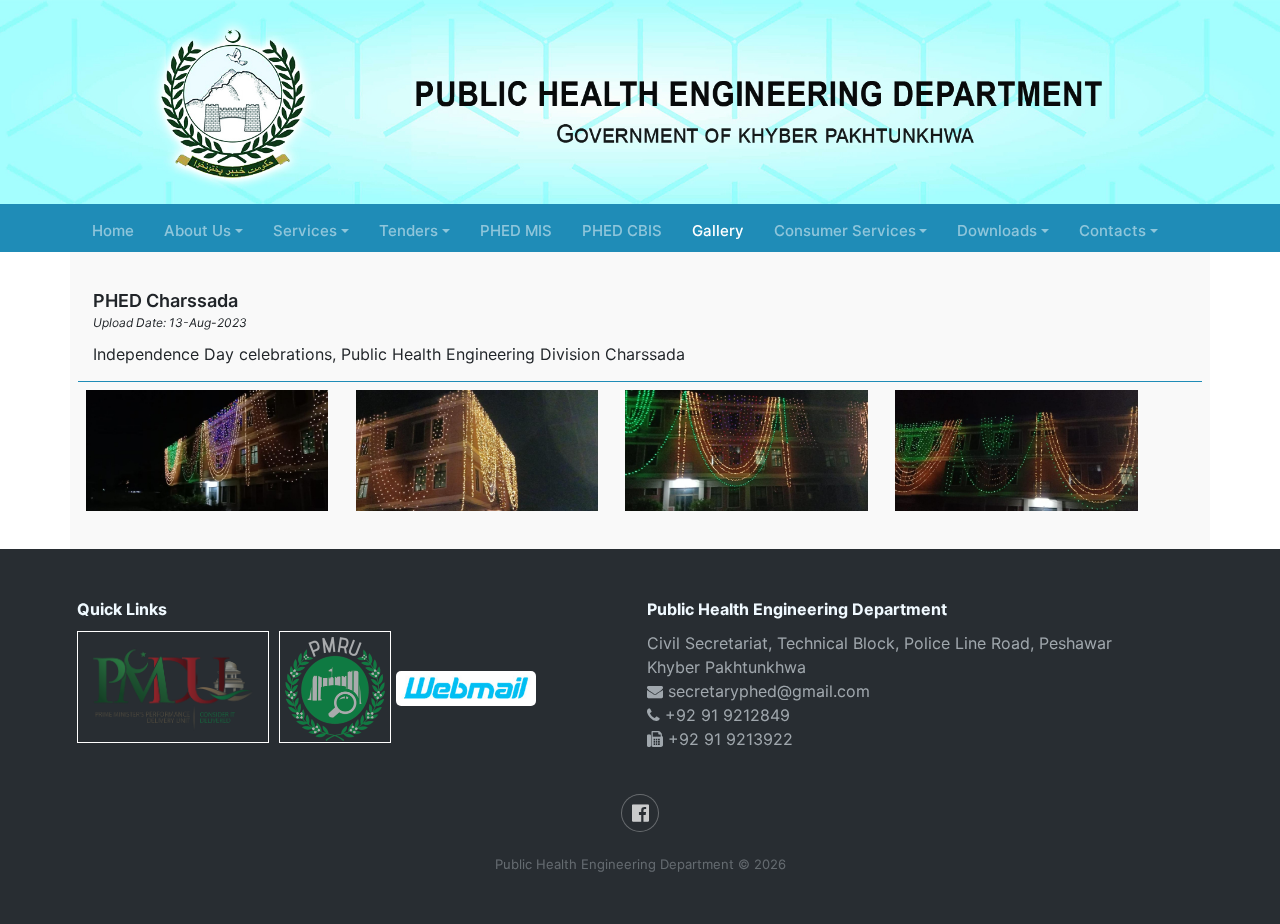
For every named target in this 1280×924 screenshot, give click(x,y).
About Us (197, 230)
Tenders (408, 230)
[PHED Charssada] (207, 450)
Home (113, 230)
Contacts (1112, 230)
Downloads (997, 230)
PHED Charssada (165, 300)
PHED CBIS (622, 230)
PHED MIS (516, 230)
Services (305, 230)
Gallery (718, 230)
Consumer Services (845, 230)
